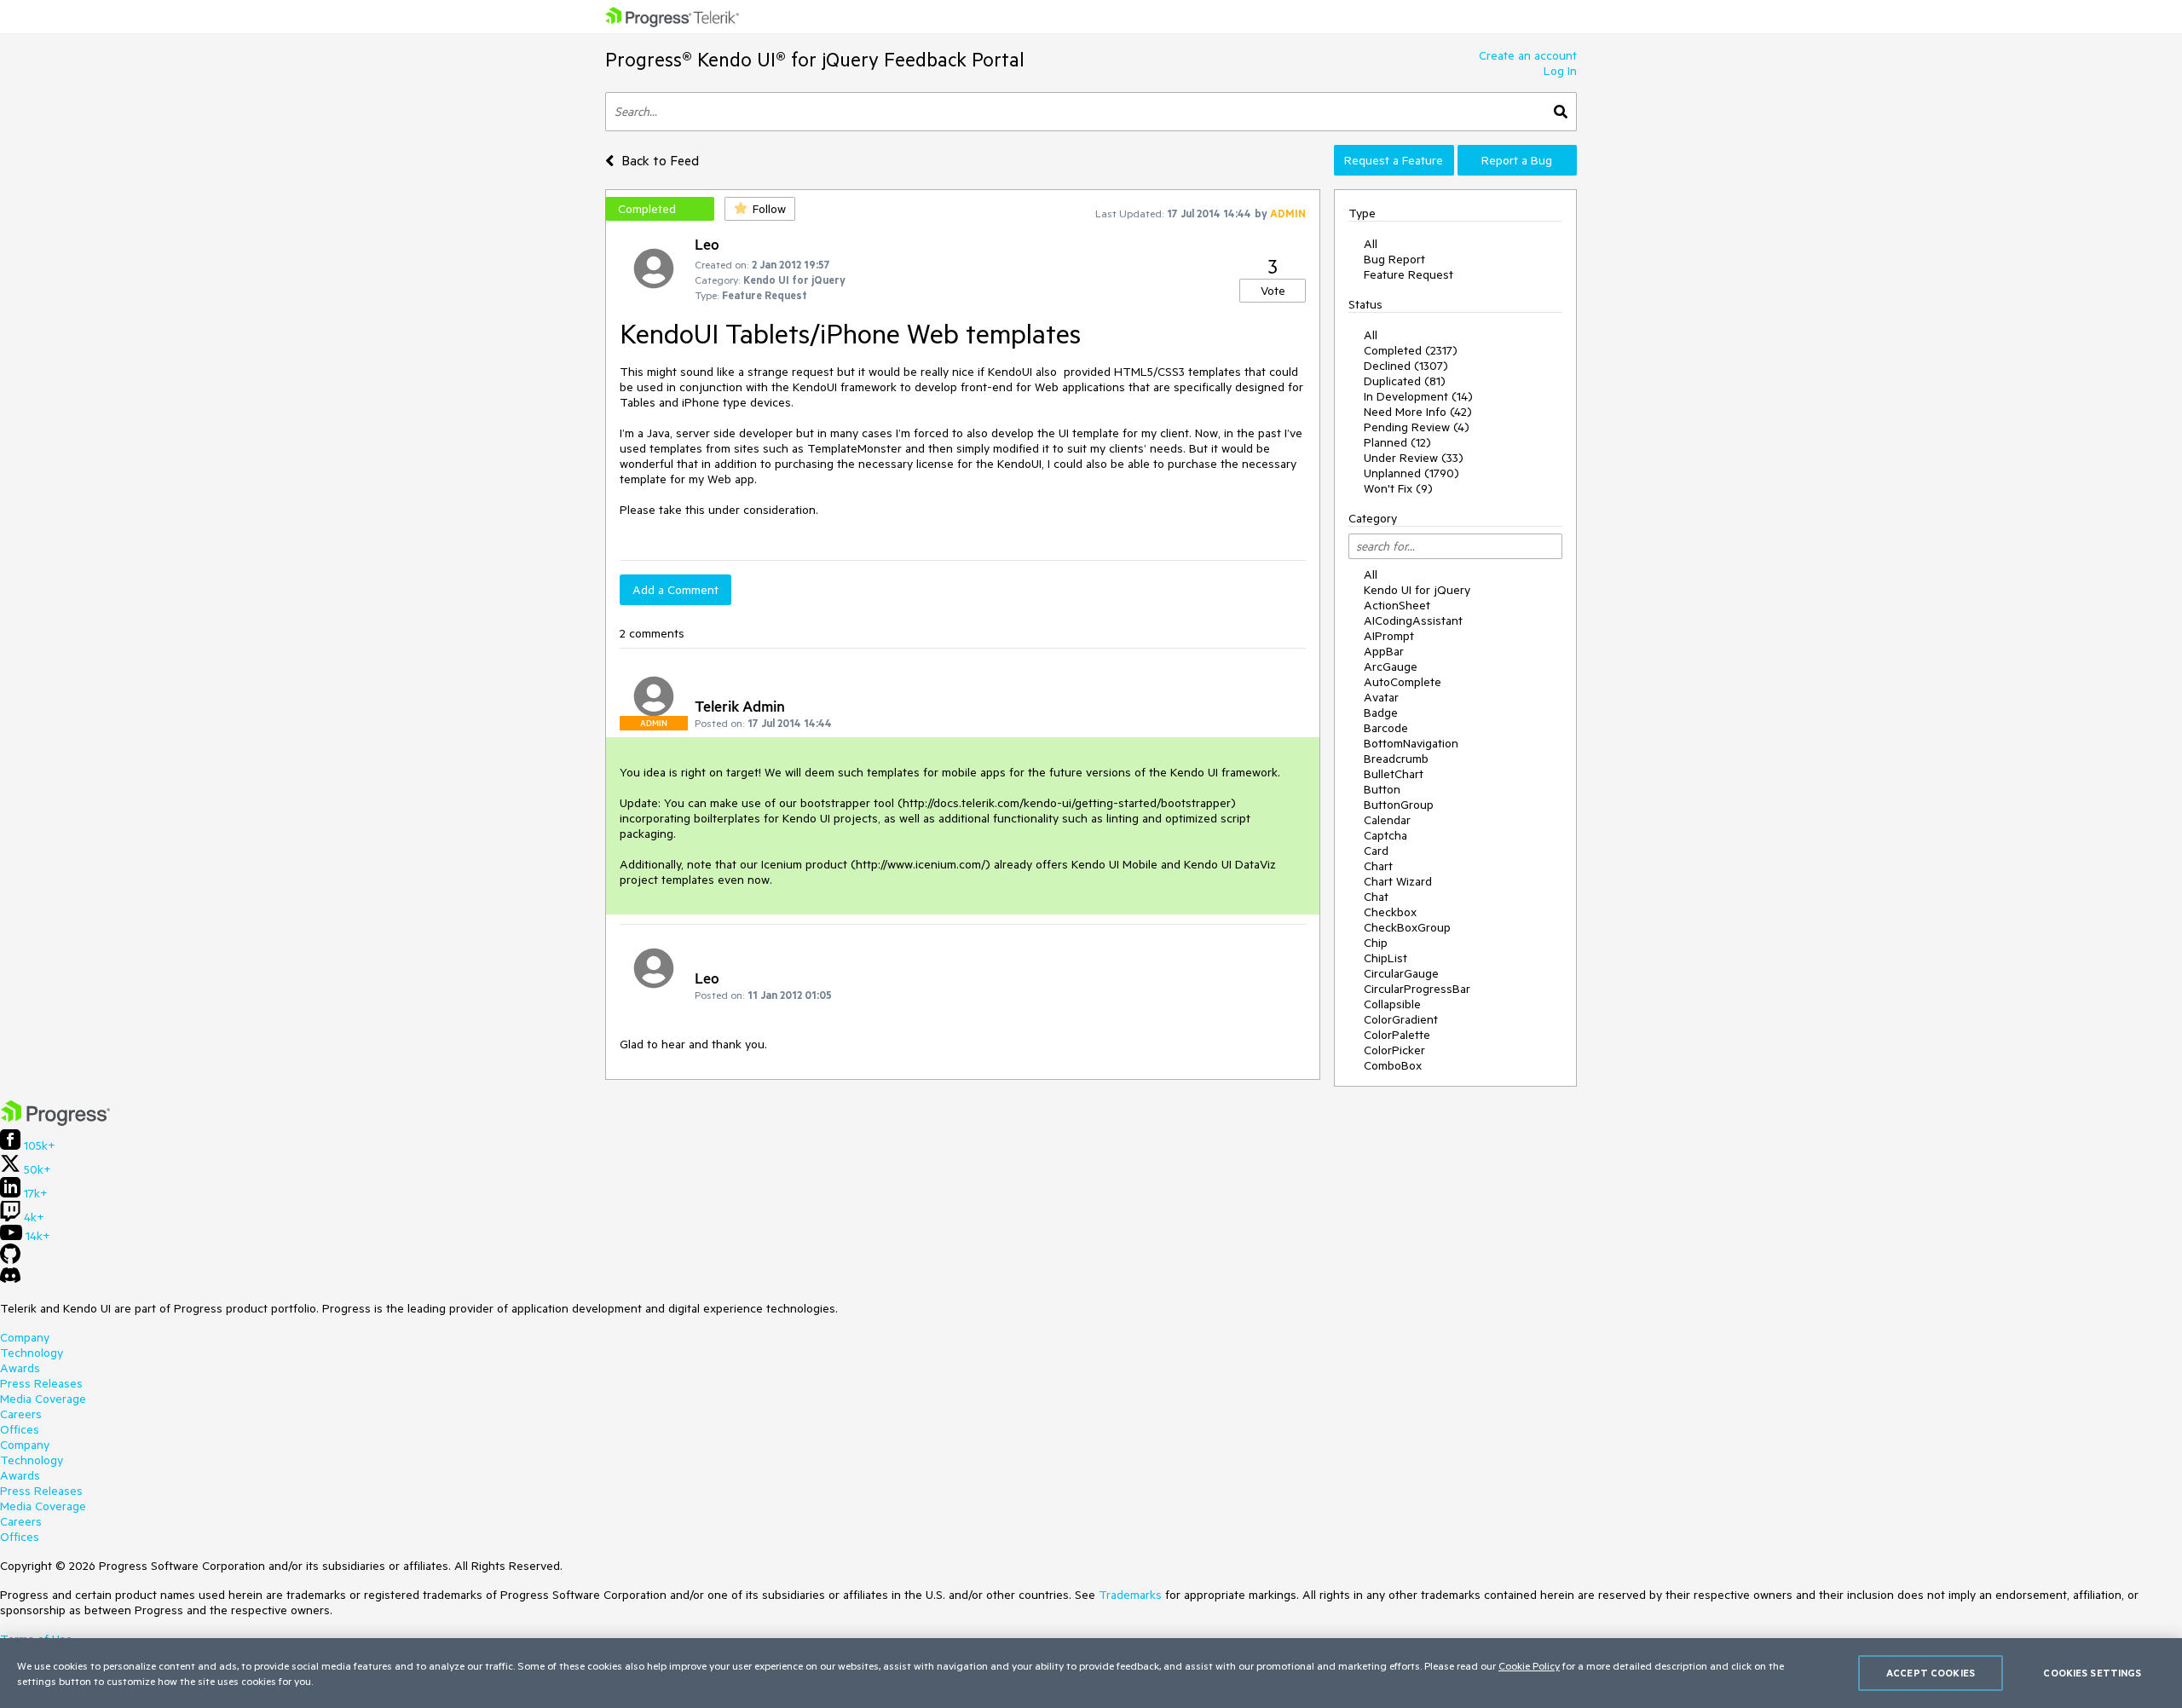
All (1371, 244)
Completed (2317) (1411, 350)
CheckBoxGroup (1407, 927)
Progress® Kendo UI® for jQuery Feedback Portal (815, 59)
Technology (32, 1353)
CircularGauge (1401, 973)
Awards (20, 1368)
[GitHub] (10, 1260)
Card (1376, 851)
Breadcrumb (1396, 759)
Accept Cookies (1931, 1673)
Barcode (1386, 728)
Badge (1381, 713)
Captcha (1385, 835)
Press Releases (41, 1383)
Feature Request (1408, 274)
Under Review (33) (1414, 458)
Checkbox (1390, 912)
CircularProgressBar (1417, 989)
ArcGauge (1391, 666)
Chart (1378, 866)
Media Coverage (43, 1399)
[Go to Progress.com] (55, 1122)
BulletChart (1394, 774)
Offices (20, 1429)
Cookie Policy (1529, 1665)
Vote (1273, 291)
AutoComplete (1403, 682)
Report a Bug (1517, 160)
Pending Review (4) (1417, 427)
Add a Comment (675, 590)
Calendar (1387, 820)
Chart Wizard (1398, 881)
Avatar (1381, 697)
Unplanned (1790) (1411, 473)
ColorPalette (1397, 1035)
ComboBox (1393, 1065)
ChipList (1385, 958)
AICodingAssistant (1413, 620)
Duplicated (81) (1405, 381)
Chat (1376, 897)
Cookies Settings (2092, 1673)
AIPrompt (1389, 636)
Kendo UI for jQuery (1417, 590)
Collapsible (1392, 1004)
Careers (21, 1414)
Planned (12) (1397, 442)
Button (1382, 789)
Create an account (1528, 55)
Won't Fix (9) (1398, 488)
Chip (1376, 943)
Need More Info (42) (1418, 412)
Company (25, 1337)
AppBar (1384, 651)
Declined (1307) (1406, 366)
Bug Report (1394, 259)
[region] (1091, 1673)
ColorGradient (1401, 1019)
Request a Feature (1394, 160)
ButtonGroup (1399, 805)
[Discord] (10, 1279)
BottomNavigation (1411, 743)
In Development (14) (1418, 396)
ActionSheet (1397, 605)
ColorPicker (1394, 1050)
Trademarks (1130, 1595)
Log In (1560, 71)
